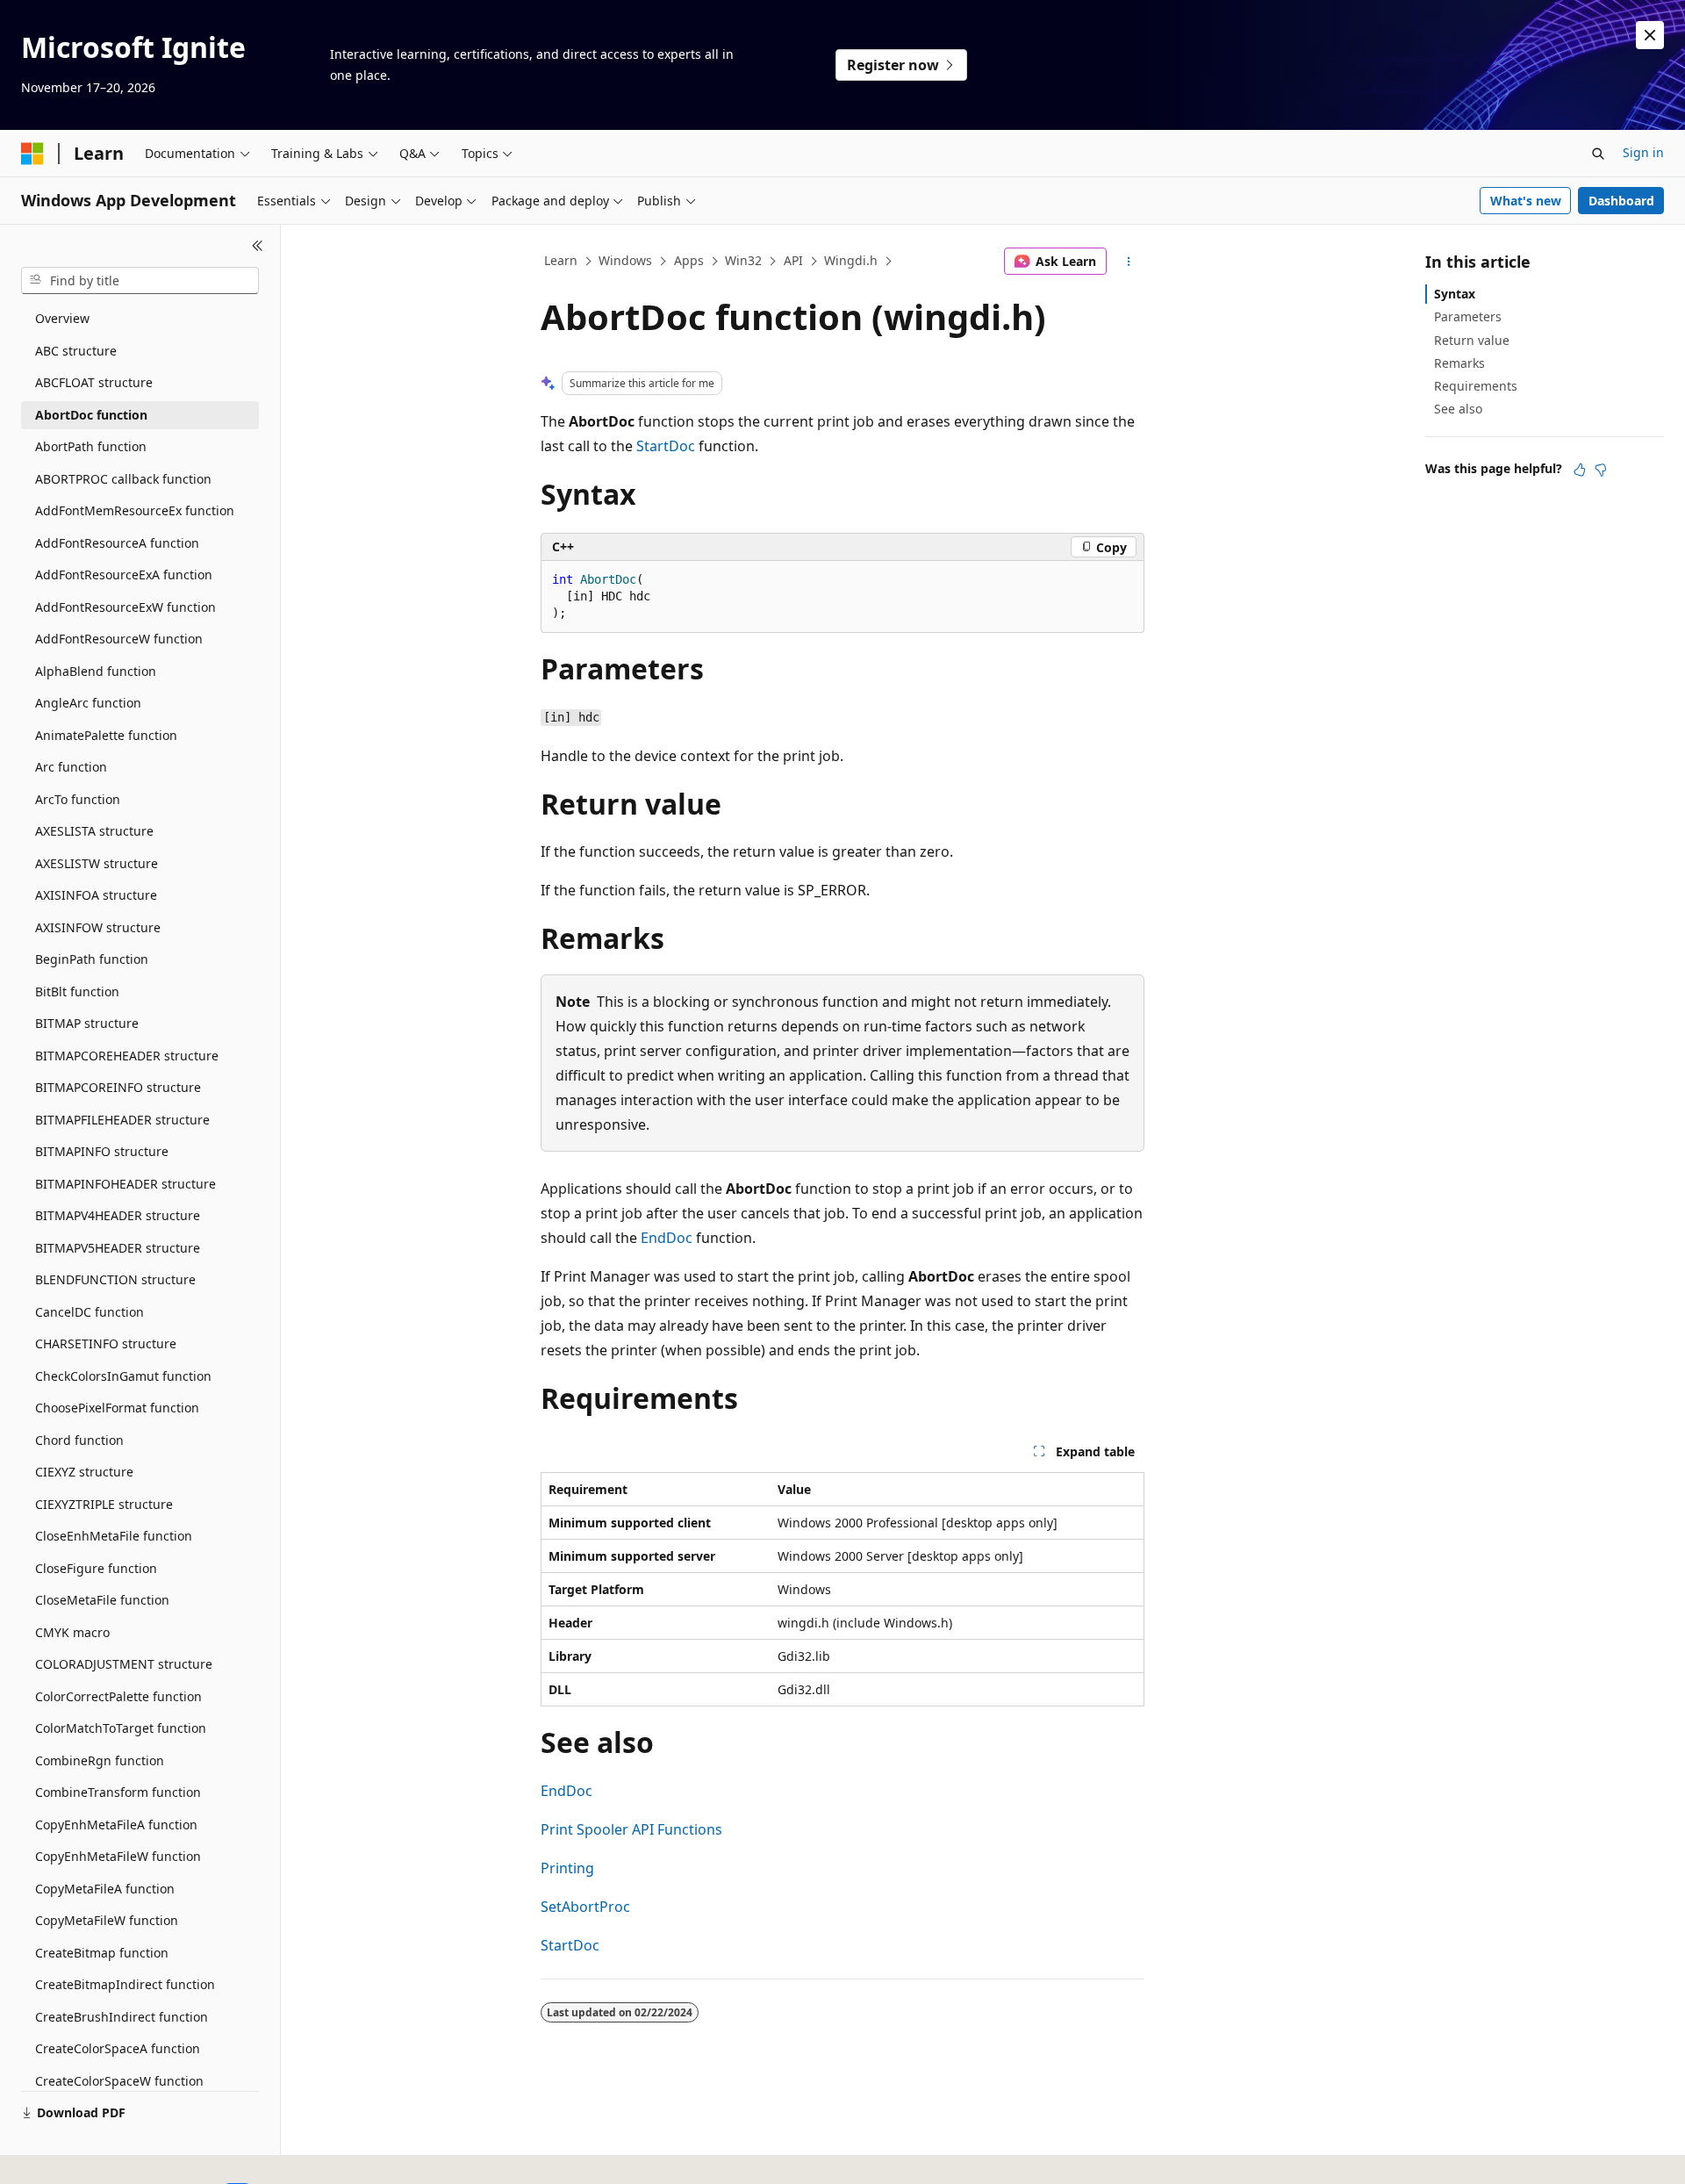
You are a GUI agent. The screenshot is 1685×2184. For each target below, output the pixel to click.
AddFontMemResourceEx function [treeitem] (135, 510)
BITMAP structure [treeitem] (87, 1023)
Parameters (1468, 316)
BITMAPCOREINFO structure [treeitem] (118, 1087)
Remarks (1459, 363)
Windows (625, 260)
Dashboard (1621, 201)
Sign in (1643, 152)
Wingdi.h (851, 260)
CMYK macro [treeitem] (72, 1632)
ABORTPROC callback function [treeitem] (123, 479)
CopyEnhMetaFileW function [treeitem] (118, 1856)
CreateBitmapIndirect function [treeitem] (125, 1984)
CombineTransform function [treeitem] (118, 1792)
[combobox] (140, 281)
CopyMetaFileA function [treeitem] (105, 1889)
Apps (689, 260)
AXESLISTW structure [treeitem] (97, 863)
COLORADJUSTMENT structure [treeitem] (124, 1664)
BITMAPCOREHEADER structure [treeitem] (127, 1056)
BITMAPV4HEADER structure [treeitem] (118, 1215)
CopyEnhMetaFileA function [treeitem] (116, 1825)
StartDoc (666, 446)
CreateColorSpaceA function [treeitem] (118, 2048)
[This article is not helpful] (1601, 470)
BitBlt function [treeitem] (77, 991)
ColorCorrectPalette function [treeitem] (118, 1696)
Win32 (743, 260)
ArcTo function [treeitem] (78, 799)
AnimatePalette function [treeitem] (106, 735)
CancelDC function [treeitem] (90, 1312)
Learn (561, 260)
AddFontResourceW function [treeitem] (119, 639)
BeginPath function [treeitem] (92, 959)
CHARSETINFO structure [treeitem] (106, 1343)
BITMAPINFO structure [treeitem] (102, 1151)
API (793, 260)
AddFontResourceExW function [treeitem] (125, 607)
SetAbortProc (585, 1907)
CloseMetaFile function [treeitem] (102, 1600)
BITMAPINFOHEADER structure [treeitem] (125, 1184)
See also (1458, 409)
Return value (1472, 340)
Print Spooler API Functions (631, 1829)
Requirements (1476, 386)
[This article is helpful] (1580, 470)
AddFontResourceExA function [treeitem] (124, 575)
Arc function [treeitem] (71, 767)
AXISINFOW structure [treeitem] (98, 927)
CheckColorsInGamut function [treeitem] (123, 1376)
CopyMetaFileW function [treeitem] (107, 1920)
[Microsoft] (32, 154)
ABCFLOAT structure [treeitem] (94, 382)
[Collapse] (258, 246)
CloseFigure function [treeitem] (96, 1568)
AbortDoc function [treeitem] (91, 415)
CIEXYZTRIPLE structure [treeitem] (104, 1504)
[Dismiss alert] (1650, 35)
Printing (567, 1868)
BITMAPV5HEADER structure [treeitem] (118, 1248)
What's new (1526, 201)
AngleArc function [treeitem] (88, 703)
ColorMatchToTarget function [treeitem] (121, 1728)
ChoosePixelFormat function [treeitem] (117, 1408)
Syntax (1455, 294)
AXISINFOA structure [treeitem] (96, 895)
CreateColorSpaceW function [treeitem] (119, 2081)
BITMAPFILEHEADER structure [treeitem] (122, 1120)
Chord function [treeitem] (79, 1440)
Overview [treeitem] (62, 318)
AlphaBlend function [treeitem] (96, 671)
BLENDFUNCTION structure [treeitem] (115, 1279)
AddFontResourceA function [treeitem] (117, 543)
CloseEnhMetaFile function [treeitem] (114, 1536)
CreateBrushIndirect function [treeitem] (122, 2017)
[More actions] (1129, 262)
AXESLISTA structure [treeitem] (94, 831)
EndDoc (667, 1238)
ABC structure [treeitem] (76, 351)
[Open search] (1598, 154)
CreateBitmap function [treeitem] (102, 1953)
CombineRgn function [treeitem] (100, 1760)
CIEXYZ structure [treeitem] (84, 1472)
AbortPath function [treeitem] (91, 446)
